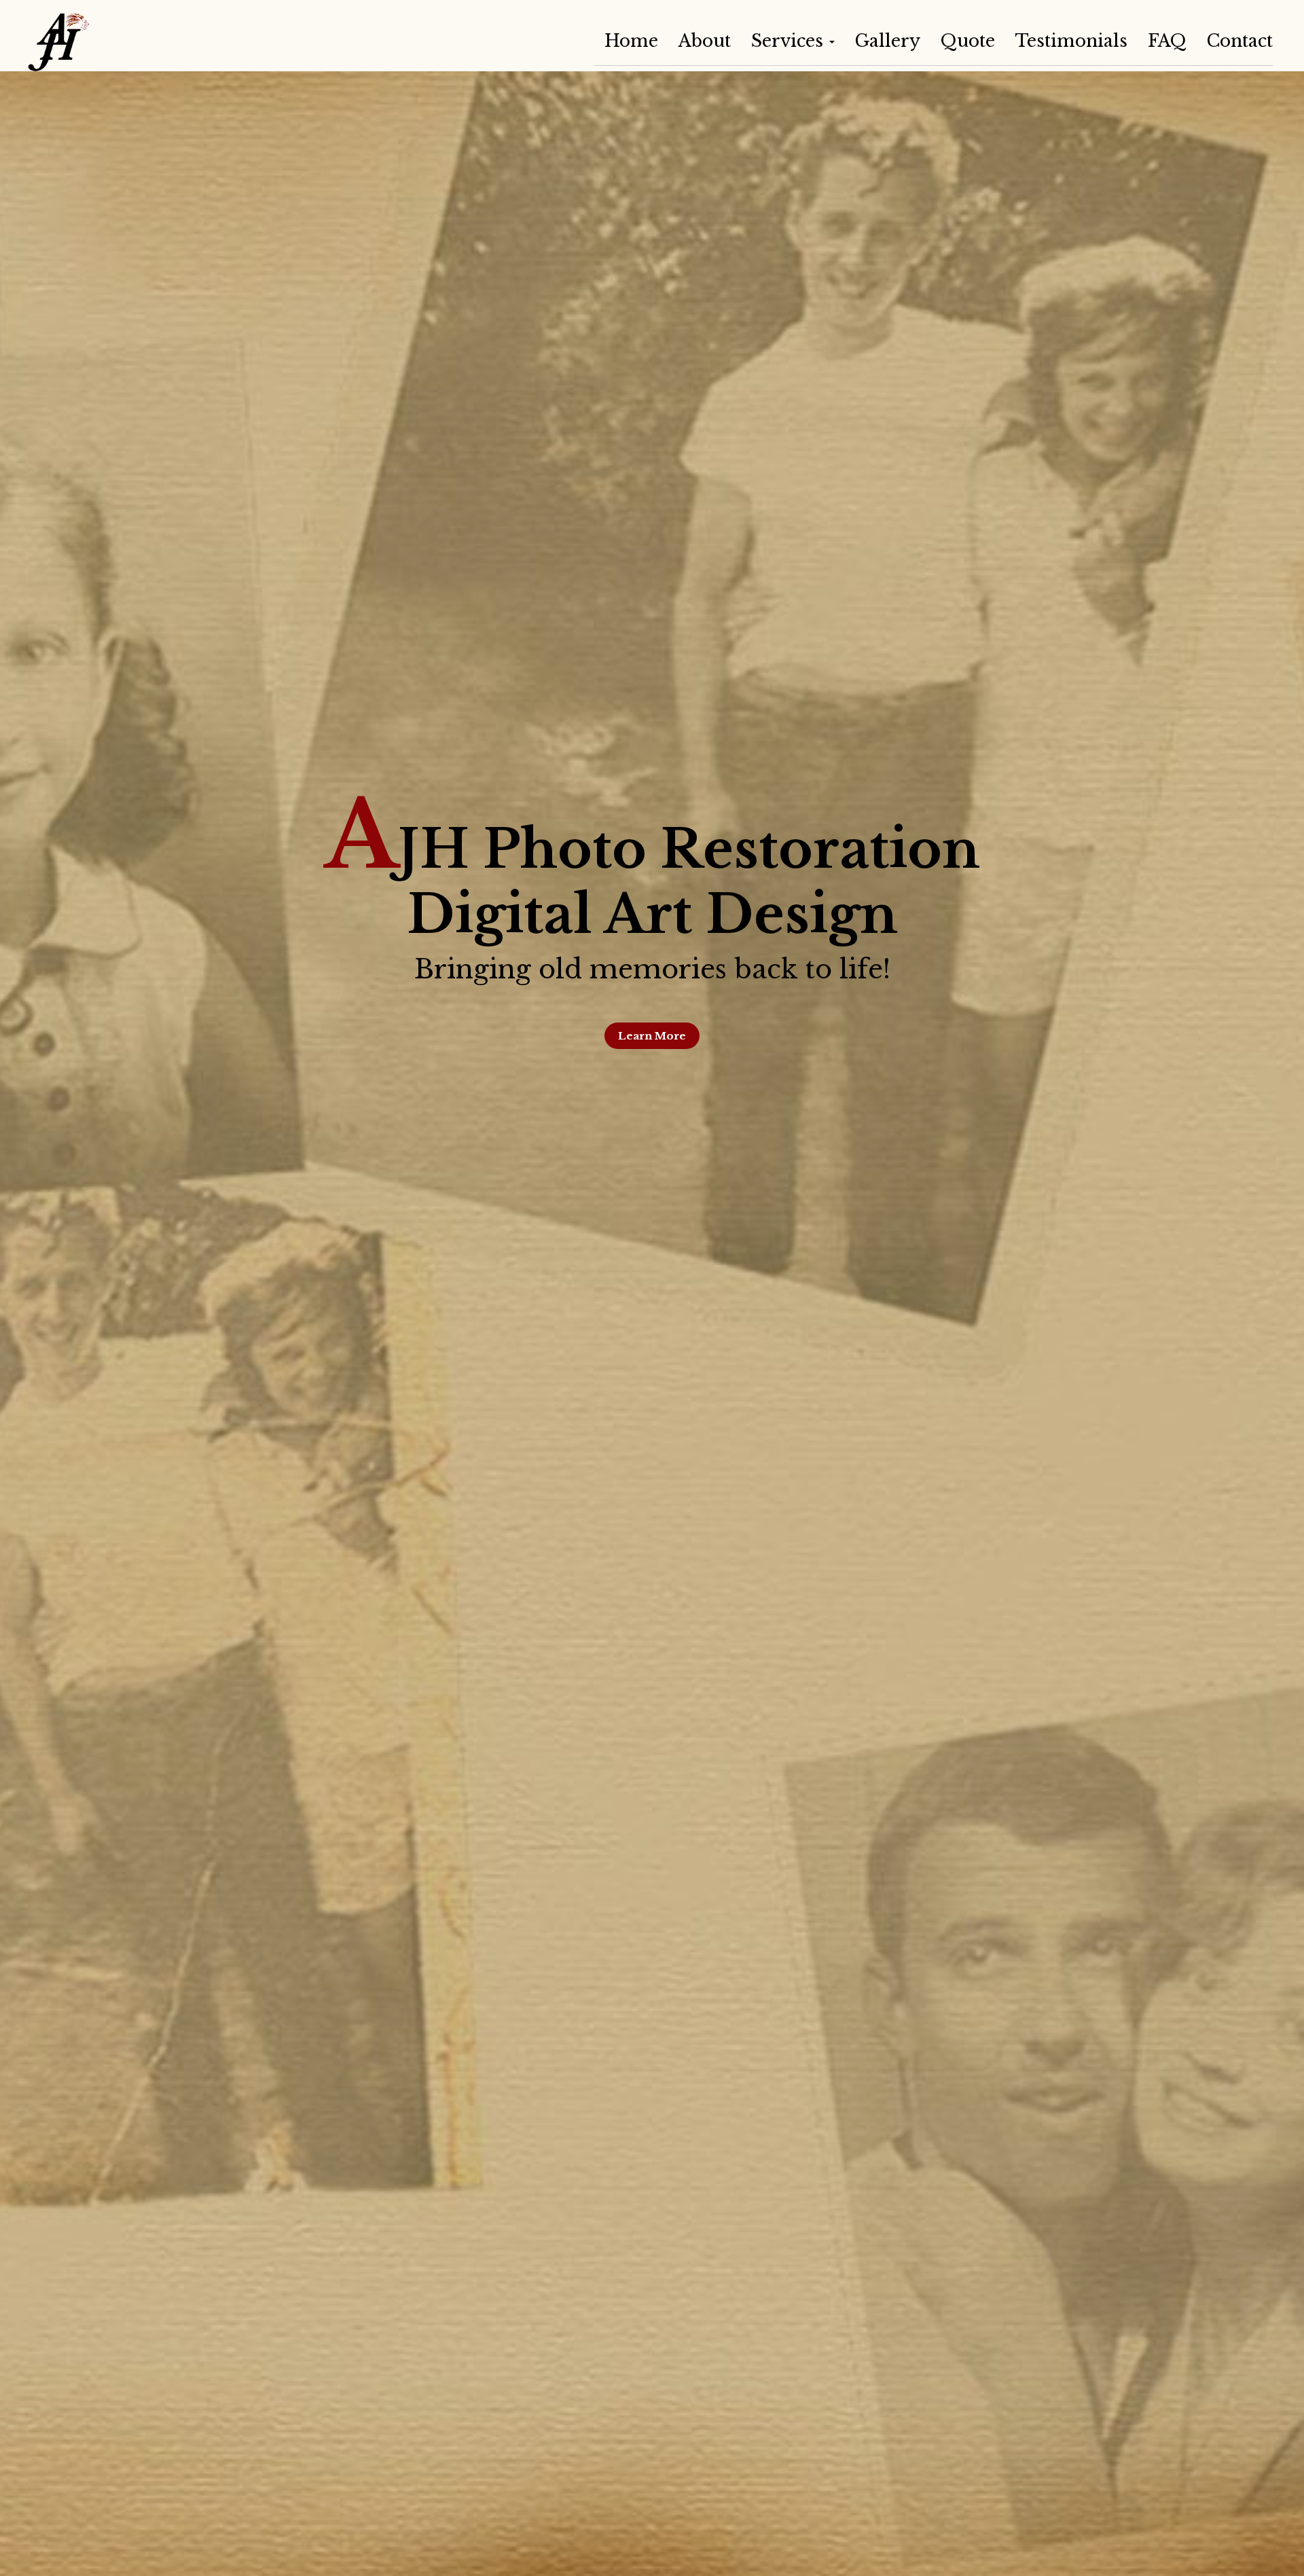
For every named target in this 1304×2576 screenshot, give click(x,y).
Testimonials (1071, 41)
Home (631, 41)
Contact (1240, 41)
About (705, 41)
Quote (968, 41)
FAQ (1167, 41)
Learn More (652, 1036)
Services (790, 41)
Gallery (888, 41)
